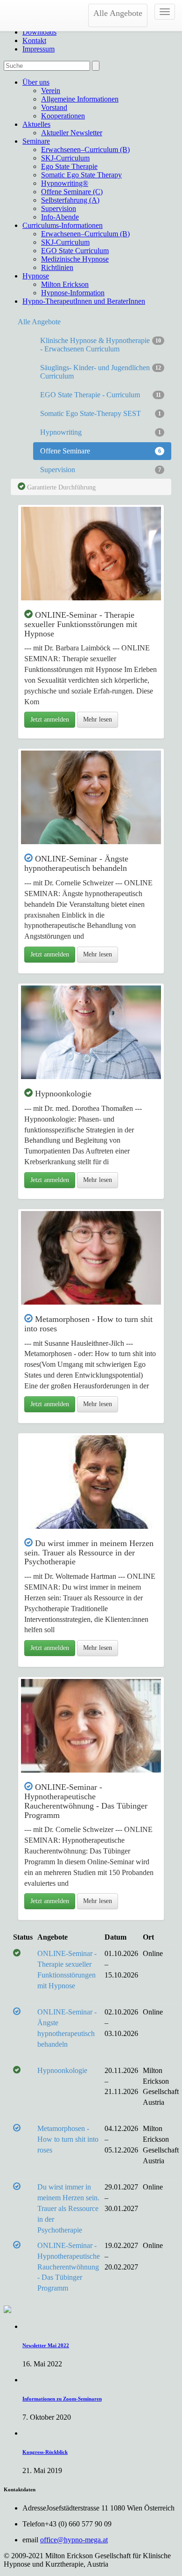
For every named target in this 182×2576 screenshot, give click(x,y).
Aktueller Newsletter (72, 133)
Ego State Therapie (69, 166)
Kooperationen (63, 116)
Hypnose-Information (73, 293)
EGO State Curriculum (75, 251)
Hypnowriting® (65, 183)
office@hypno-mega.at (74, 2540)
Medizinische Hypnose (75, 259)
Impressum (38, 49)
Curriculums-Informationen (63, 225)
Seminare (36, 141)
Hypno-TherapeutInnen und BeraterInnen (84, 301)
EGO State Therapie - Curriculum (101, 395)
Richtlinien (57, 267)
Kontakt (34, 40)
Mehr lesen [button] (98, 719)
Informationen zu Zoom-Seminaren (62, 2399)
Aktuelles (36, 124)
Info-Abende (60, 217)
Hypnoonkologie (62, 2070)
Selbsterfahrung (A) (70, 200)
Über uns (36, 82)
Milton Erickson (65, 284)
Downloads (39, 32)
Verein (51, 91)
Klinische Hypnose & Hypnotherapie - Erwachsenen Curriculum (101, 345)
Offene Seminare (101, 451)
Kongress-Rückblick (45, 2452)
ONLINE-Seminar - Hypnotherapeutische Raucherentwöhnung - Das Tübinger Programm (69, 2267)
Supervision (59, 208)
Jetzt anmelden (50, 719)
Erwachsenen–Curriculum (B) (85, 150)
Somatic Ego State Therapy (81, 175)
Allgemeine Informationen (80, 99)
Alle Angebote (118, 13)
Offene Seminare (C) (72, 192)
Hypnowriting (101, 432)
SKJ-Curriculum (65, 158)
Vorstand (54, 107)
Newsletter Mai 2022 (46, 2345)
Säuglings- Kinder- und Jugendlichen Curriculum (101, 372)
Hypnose (36, 276)
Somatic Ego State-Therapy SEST (101, 413)
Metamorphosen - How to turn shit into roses (68, 2139)
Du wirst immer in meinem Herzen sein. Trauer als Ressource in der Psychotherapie (68, 2208)
